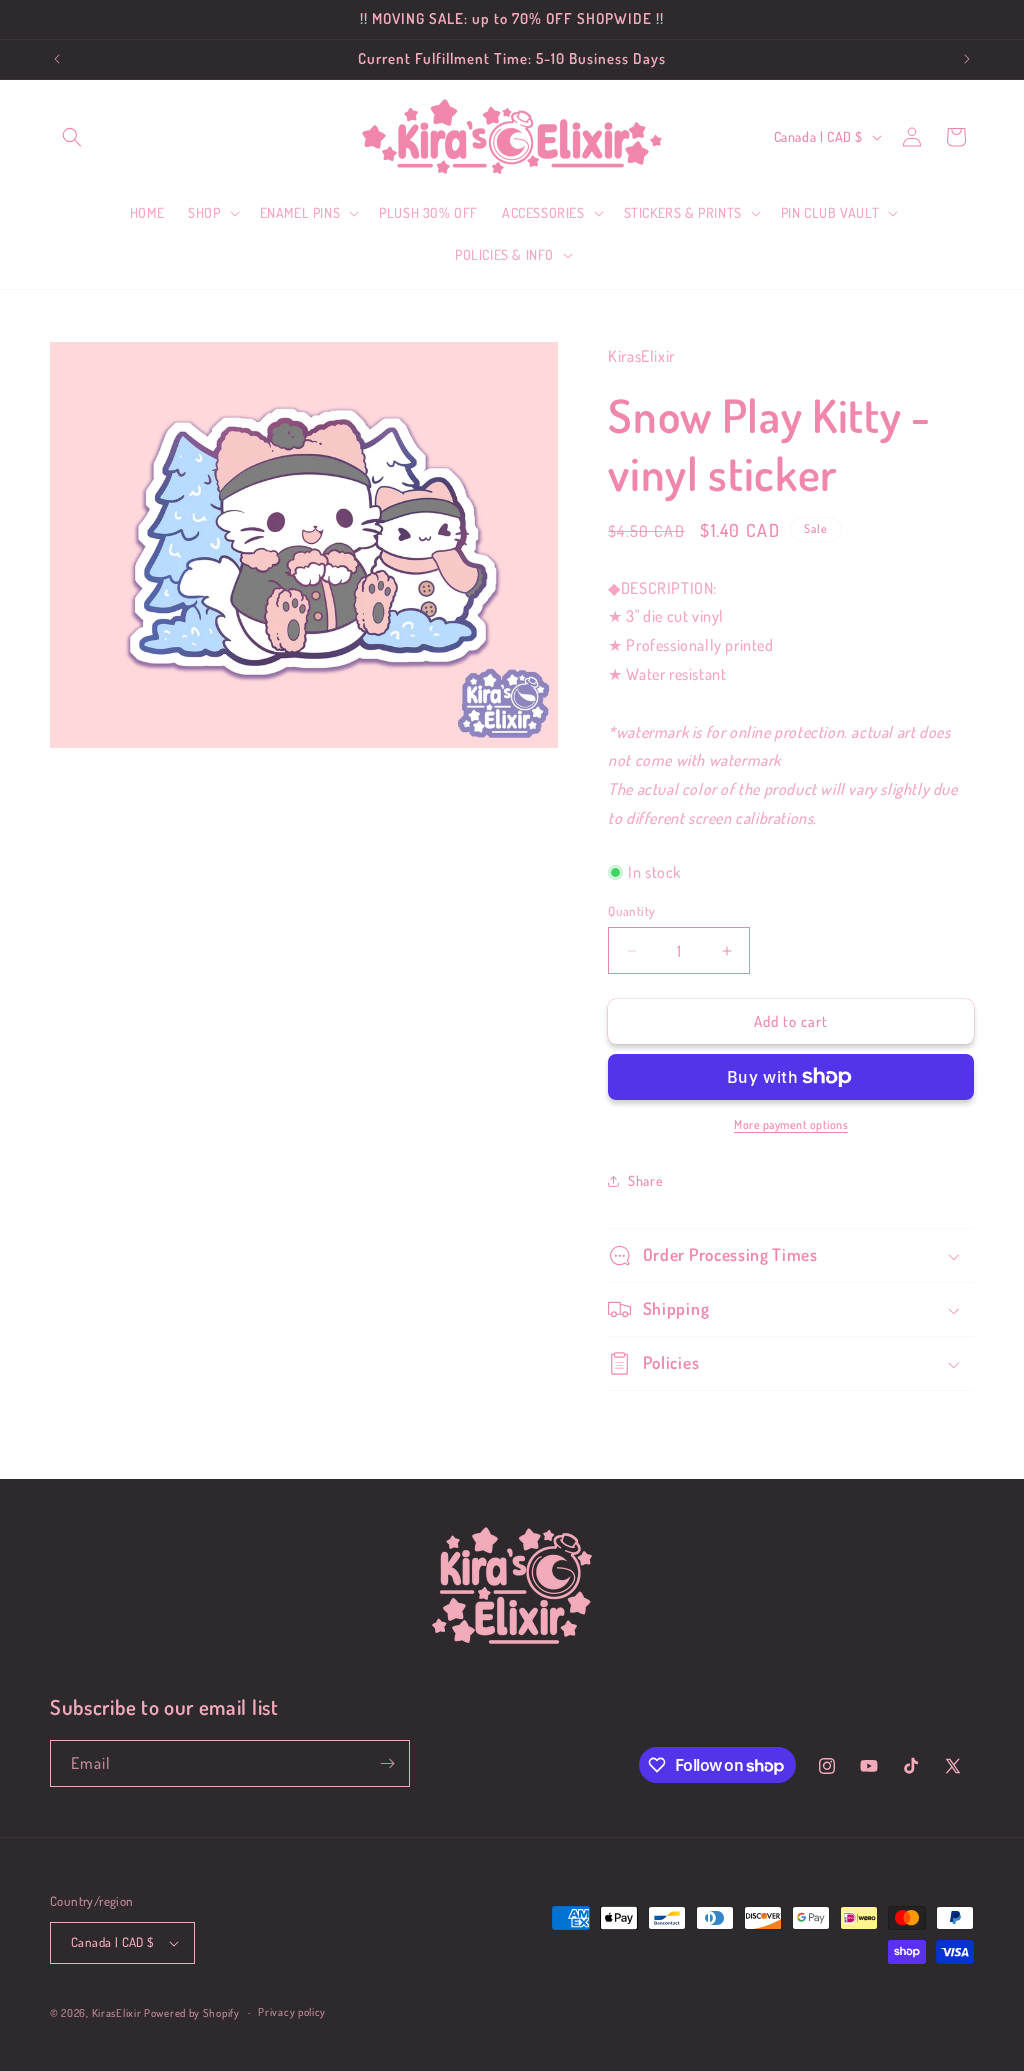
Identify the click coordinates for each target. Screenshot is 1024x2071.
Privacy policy (292, 2012)
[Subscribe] (387, 1763)
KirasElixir (117, 2013)
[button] (72, 137)
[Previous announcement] (57, 59)
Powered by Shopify (192, 2013)
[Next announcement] (967, 59)
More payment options (791, 1124)
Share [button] (645, 1180)
